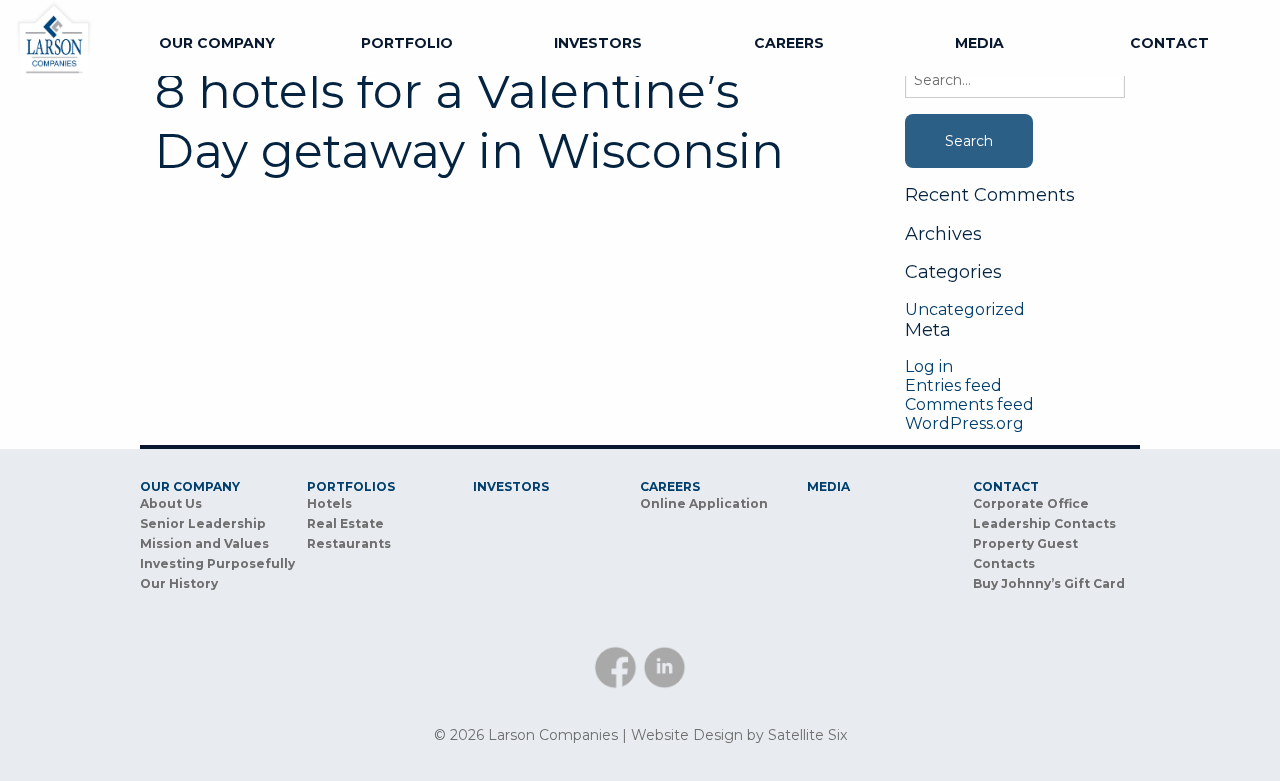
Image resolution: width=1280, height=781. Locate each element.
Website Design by (739, 735)
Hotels (329, 503)
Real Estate (345, 523)
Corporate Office (1031, 503)
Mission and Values (204, 543)
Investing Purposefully (217, 563)
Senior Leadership (203, 523)
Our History (179, 583)
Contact (1169, 43)
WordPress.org (964, 423)
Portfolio (407, 43)
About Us (171, 503)
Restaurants (349, 543)
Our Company (217, 43)
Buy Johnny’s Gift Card (1049, 583)
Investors (598, 43)
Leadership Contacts (1044, 523)
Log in (929, 366)
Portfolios (351, 487)
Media (979, 43)
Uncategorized (965, 309)
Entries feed (953, 385)
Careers (789, 43)
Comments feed (969, 404)
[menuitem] (217, 43)
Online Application (704, 503)
